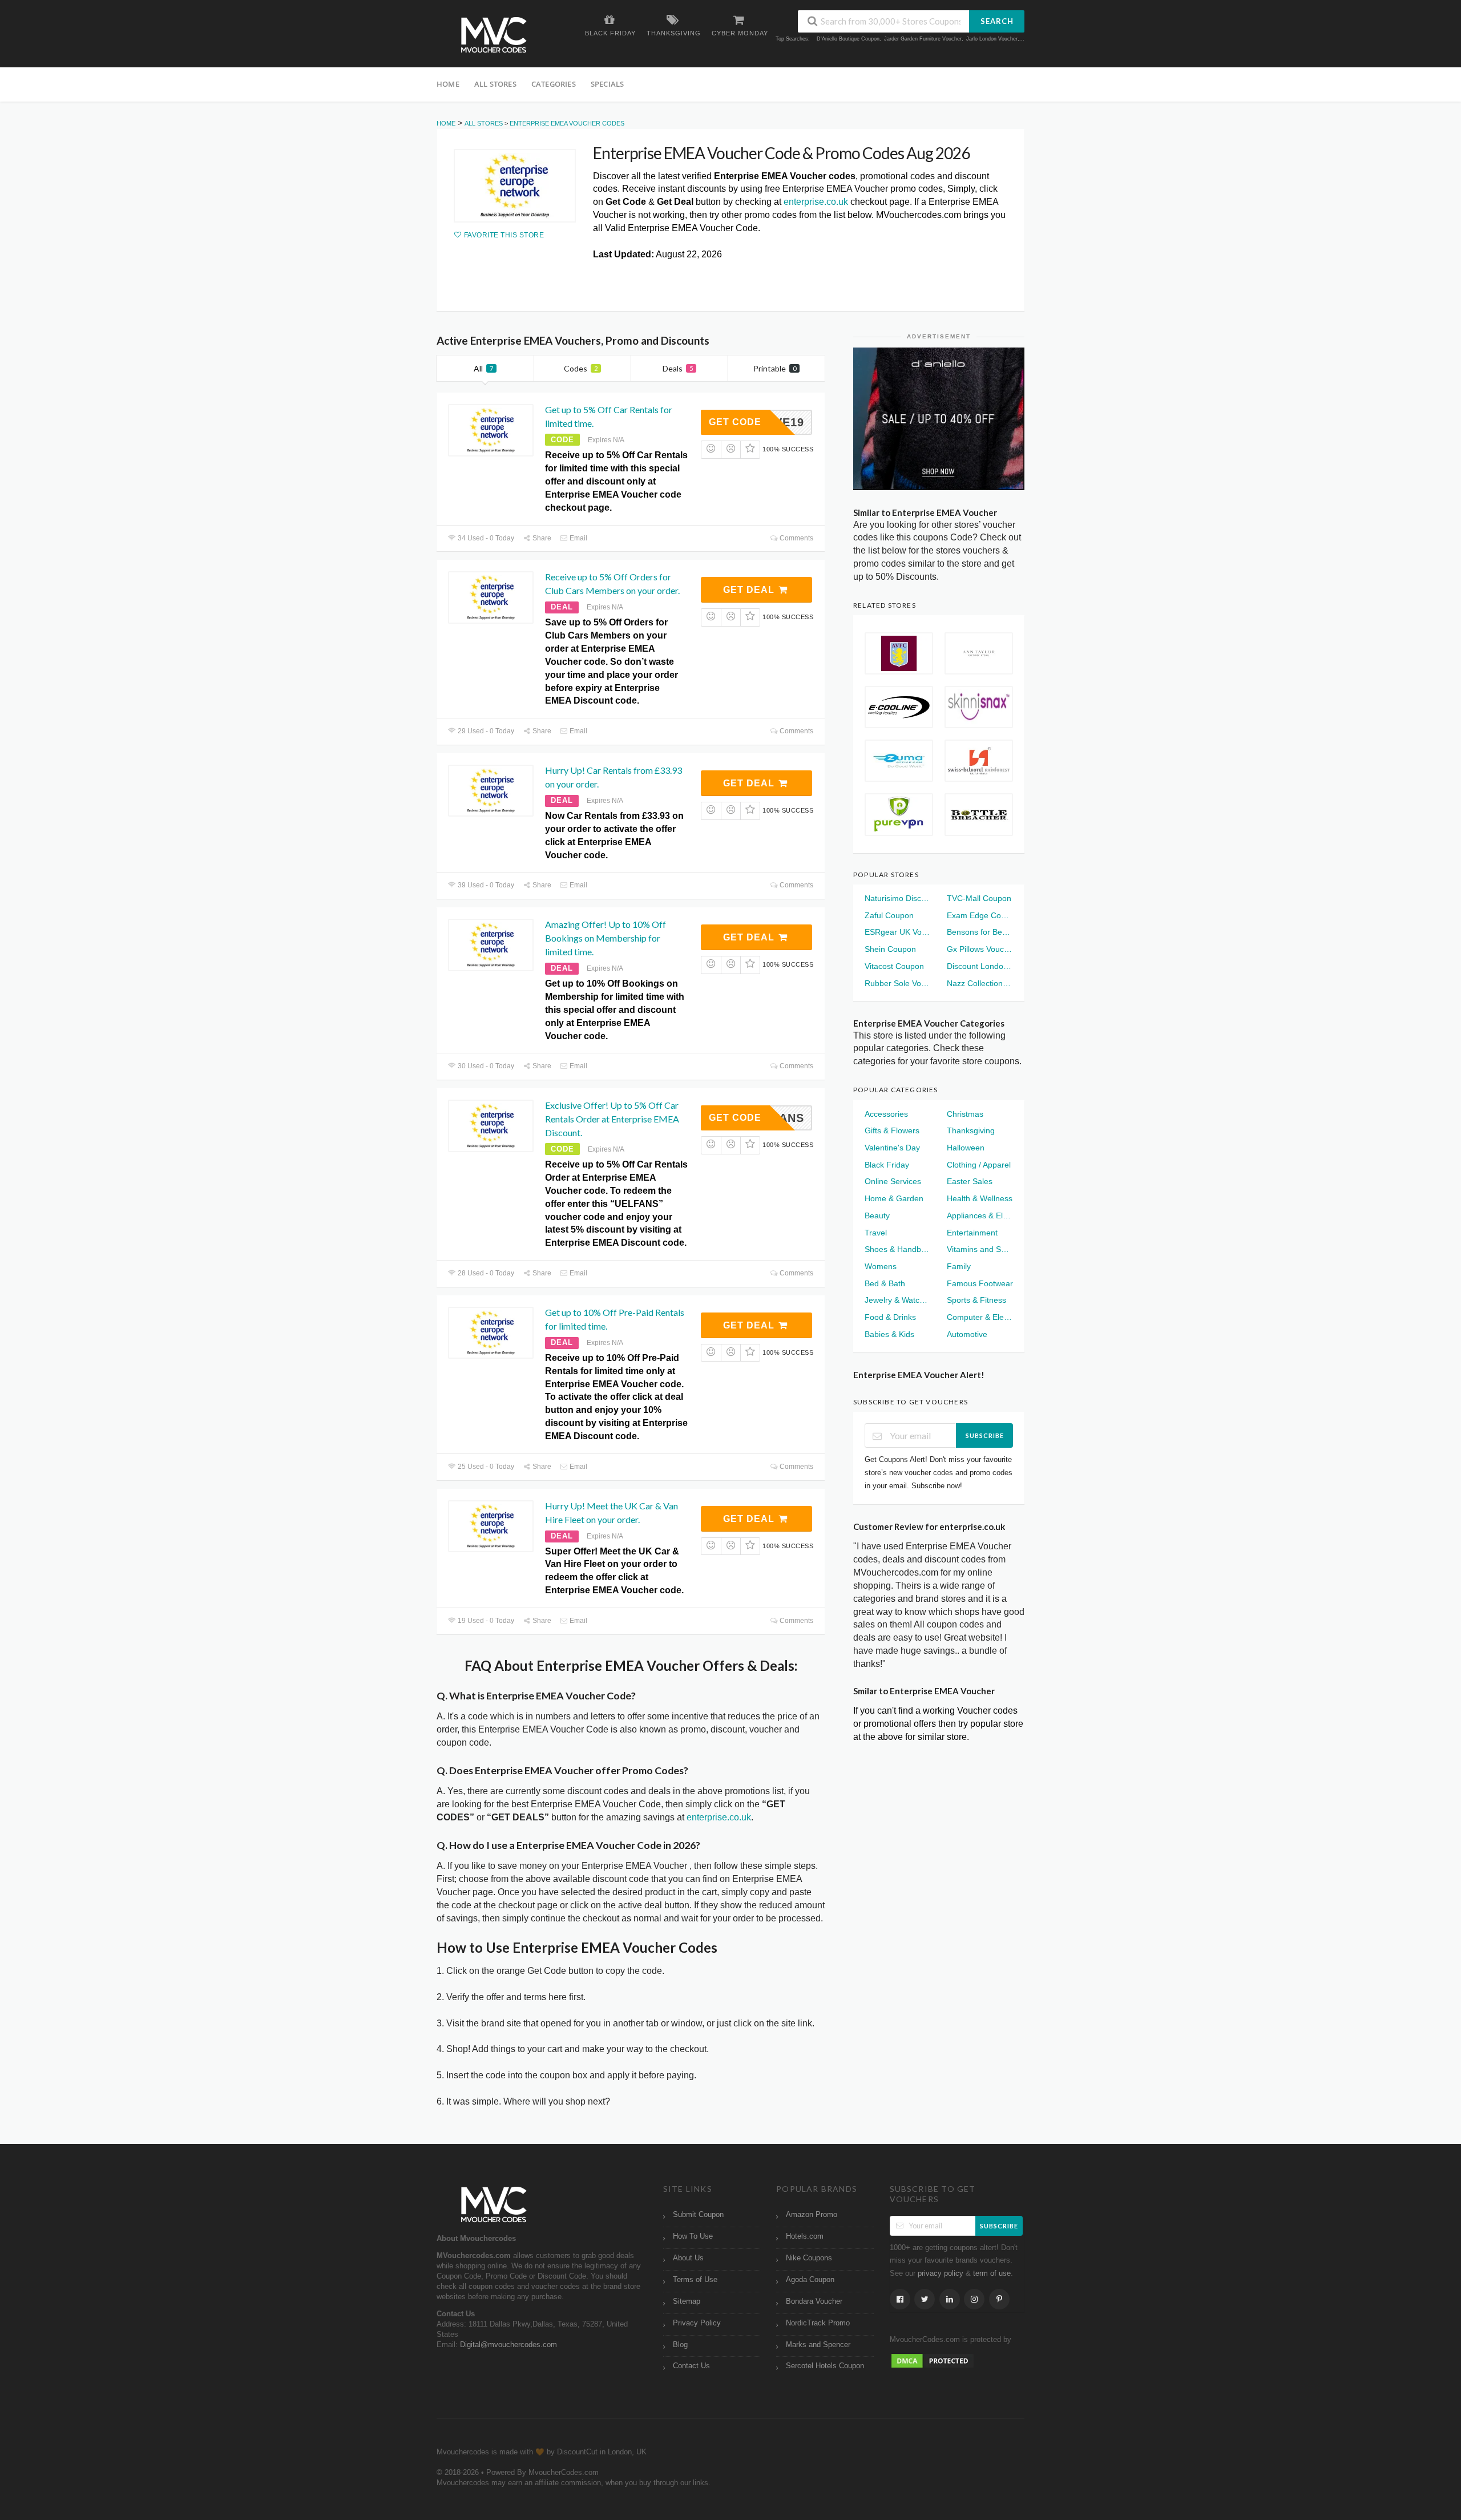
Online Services (893, 1181)
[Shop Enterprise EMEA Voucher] (515, 186)
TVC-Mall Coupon (979, 898)
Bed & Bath (885, 1283)
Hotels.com (805, 2236)
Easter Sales (970, 1181)
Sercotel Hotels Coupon (825, 2366)
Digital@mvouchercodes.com (508, 2345)
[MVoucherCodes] (494, 35)
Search (997, 21)
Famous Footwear (980, 1283)
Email (578, 538)
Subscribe (985, 1435)
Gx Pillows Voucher (980, 949)
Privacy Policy (697, 2323)
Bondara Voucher (814, 2301)
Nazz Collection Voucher (980, 983)
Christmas (965, 1114)
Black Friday (887, 1165)
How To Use (693, 2236)
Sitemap (687, 2301)
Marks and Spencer (818, 2345)
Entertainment (972, 1233)
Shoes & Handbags (898, 1249)
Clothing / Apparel (979, 1165)
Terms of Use (695, 2280)
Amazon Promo (812, 2215)
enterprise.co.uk (816, 202)
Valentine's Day (892, 1148)
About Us (688, 2258)
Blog (680, 2345)
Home (448, 84)
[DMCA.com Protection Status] (933, 2361)
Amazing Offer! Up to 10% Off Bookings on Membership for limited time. (606, 938)
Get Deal (750, 590)
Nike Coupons (809, 2258)
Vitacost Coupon (894, 966)
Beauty (877, 1215)
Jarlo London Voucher (992, 39)
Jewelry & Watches (898, 1300)
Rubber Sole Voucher (898, 983)
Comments (796, 538)
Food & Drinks (890, 1317)
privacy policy (941, 2273)
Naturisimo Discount (898, 898)
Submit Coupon (698, 2215)
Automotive (967, 1334)
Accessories (886, 1114)
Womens (881, 1266)
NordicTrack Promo (818, 2323)
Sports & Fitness (976, 1300)
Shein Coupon (890, 949)
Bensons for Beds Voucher (980, 932)
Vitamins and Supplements (980, 1249)
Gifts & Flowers (892, 1130)
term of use (992, 2273)
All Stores (495, 84)
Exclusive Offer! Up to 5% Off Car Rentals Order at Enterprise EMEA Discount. (612, 1119)
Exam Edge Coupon (980, 915)
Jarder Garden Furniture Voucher (923, 39)
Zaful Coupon (889, 915)
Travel (876, 1233)
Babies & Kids (889, 1334)
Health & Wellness (980, 1198)
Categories (554, 84)
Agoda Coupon (810, 2280)
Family (959, 1266)
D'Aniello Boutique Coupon (848, 39)
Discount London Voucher (980, 966)
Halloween (966, 1148)
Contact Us (691, 2366)
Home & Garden (894, 1198)
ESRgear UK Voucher (898, 932)
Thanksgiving (971, 1130)
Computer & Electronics (980, 1317)
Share (541, 538)
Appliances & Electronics (980, 1215)
